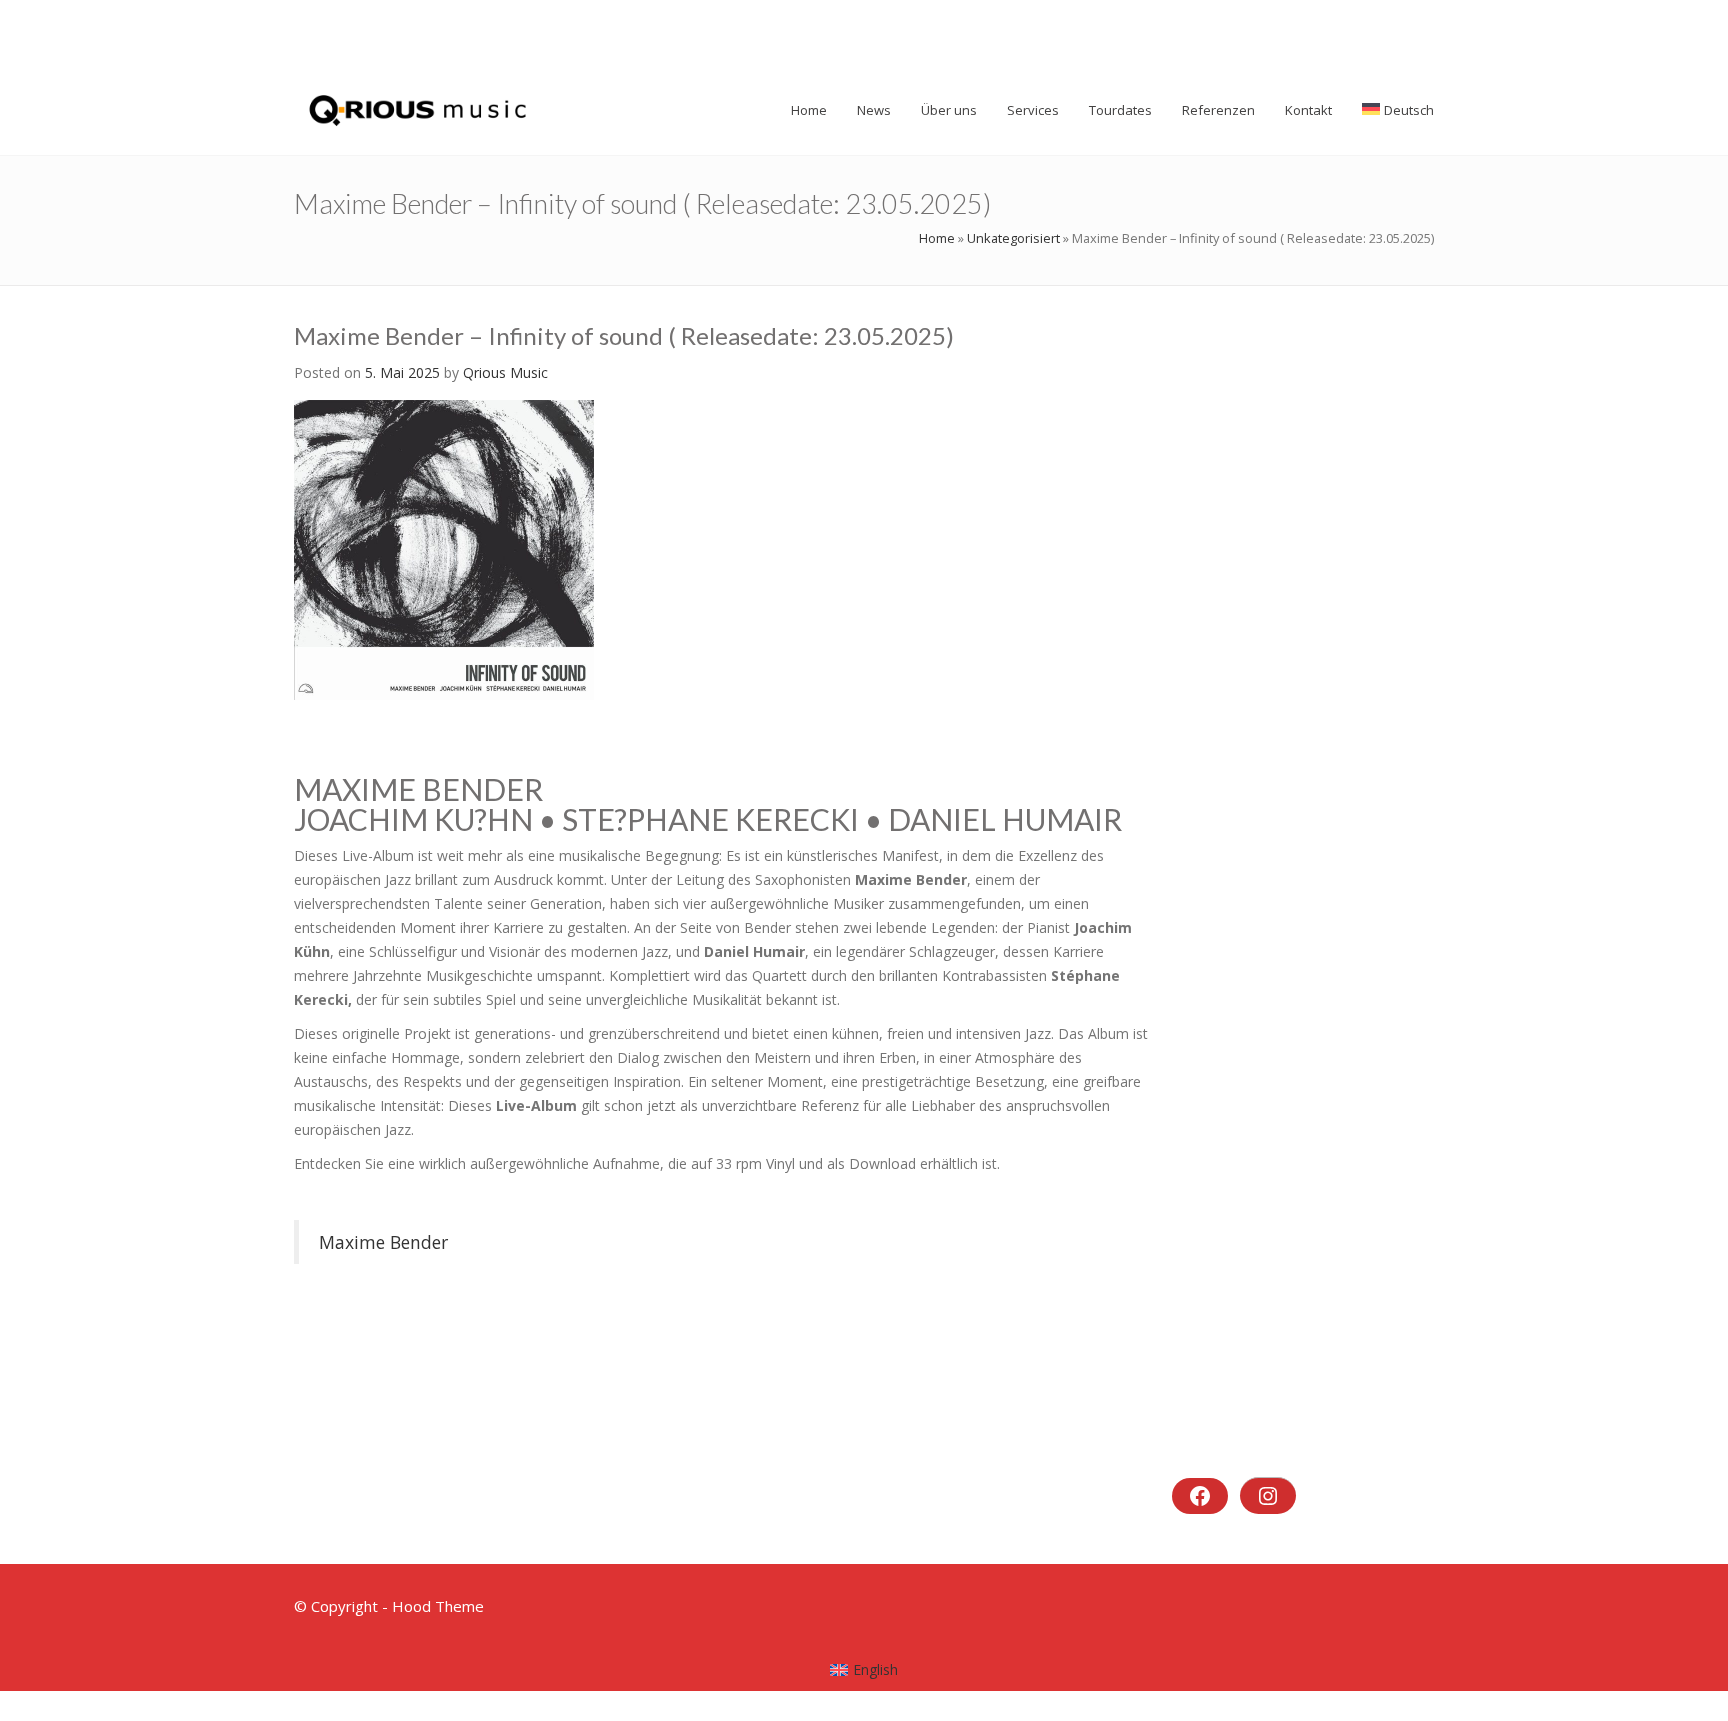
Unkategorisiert (1013, 238)
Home (937, 238)
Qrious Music (505, 372)
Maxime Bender (383, 1242)
